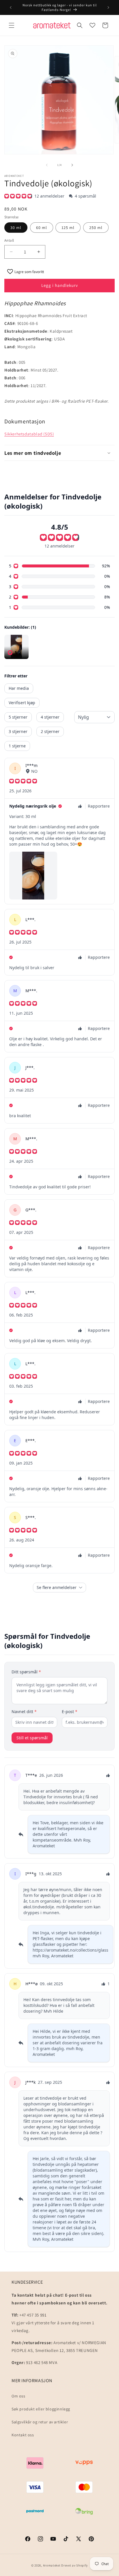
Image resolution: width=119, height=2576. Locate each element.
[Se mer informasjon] (92, 25)
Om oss (18, 2396)
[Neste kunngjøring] (108, 7)
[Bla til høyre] (72, 165)
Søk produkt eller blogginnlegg (41, 2409)
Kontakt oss (23, 2435)
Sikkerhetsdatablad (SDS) (29, 434)
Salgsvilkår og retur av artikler (40, 2422)
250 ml (96, 228)
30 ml (16, 228)
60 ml (42, 228)
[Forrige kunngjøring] (11, 7)
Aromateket (52, 2565)
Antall (9, 240)
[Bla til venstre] (47, 165)
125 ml (68, 228)
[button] (12, 25)
